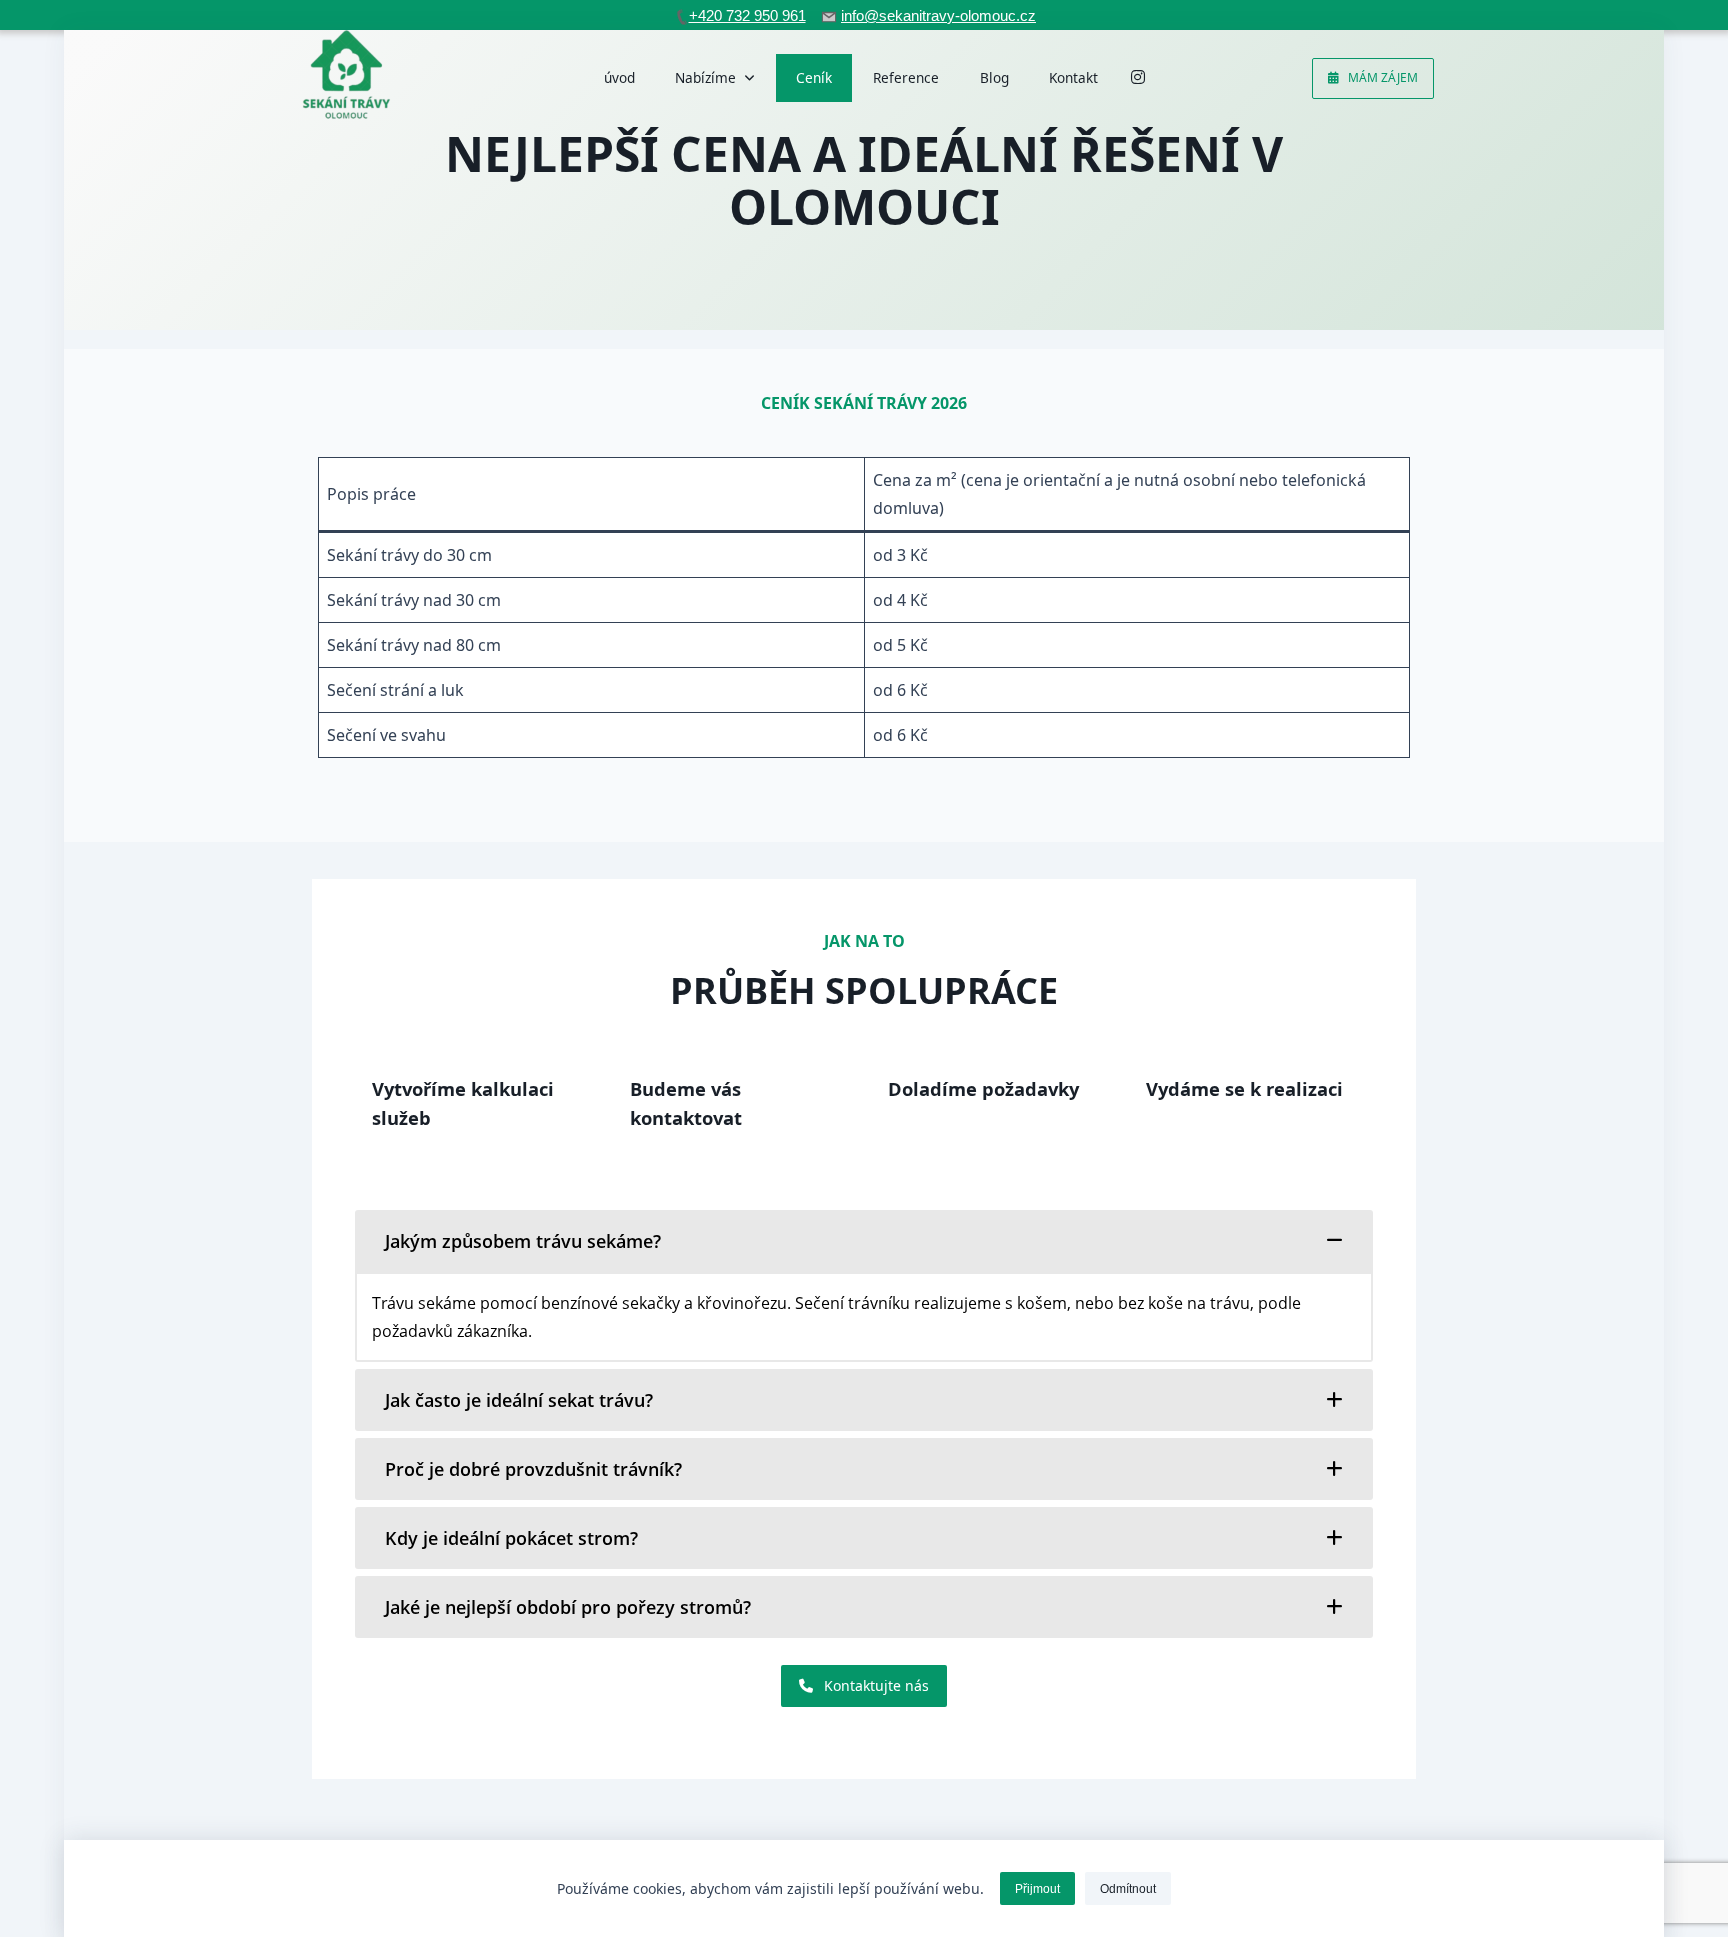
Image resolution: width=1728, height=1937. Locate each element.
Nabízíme (705, 77)
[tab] (864, 1241)
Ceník (814, 77)
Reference (906, 77)
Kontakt (1073, 77)
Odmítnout (1128, 1889)
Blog (994, 77)
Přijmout (1037, 1889)
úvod (619, 77)
